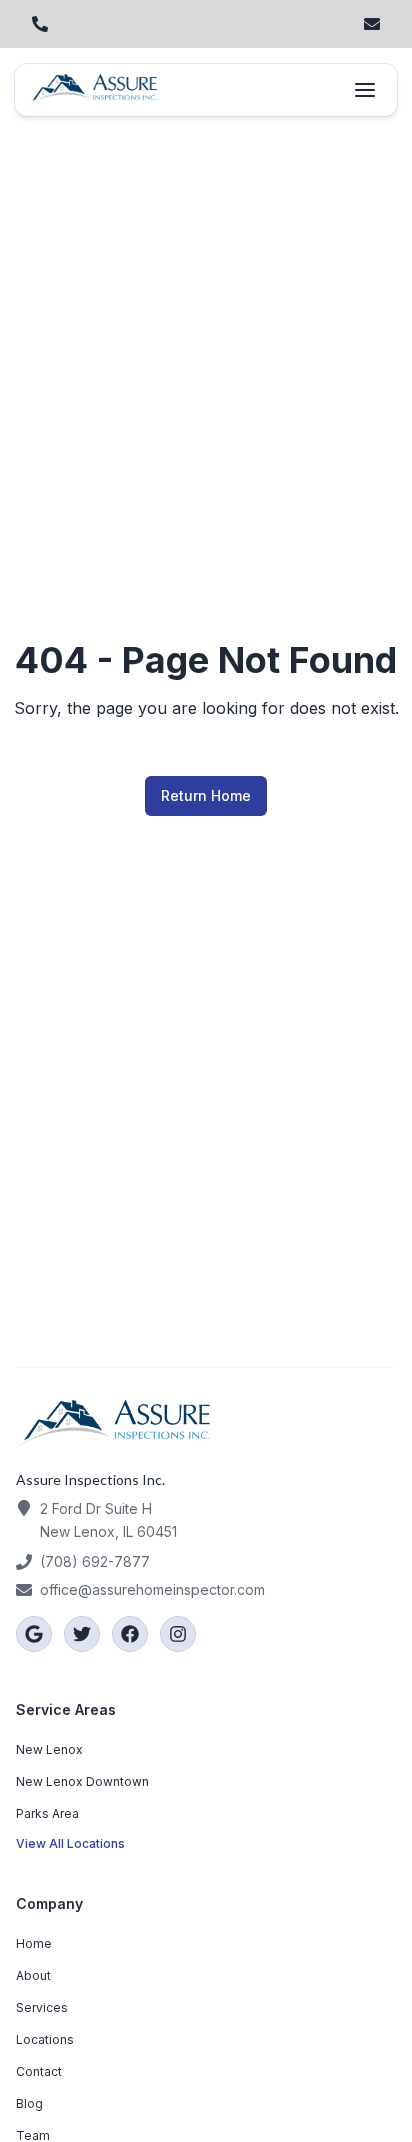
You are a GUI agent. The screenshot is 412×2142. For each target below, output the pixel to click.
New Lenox (49, 1749)
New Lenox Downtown (82, 1781)
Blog (29, 2103)
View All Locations (70, 1843)
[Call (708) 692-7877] (40, 24)
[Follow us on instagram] (178, 1634)
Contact (39, 2071)
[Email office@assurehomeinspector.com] (372, 24)
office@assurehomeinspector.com (152, 1589)
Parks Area (47, 1813)
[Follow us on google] (34, 1634)
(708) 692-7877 (95, 1561)
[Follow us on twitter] (82, 1634)
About (33, 1975)
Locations (45, 2039)
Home (34, 1943)
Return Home (206, 795)
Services (42, 2007)
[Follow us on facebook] (130, 1634)
